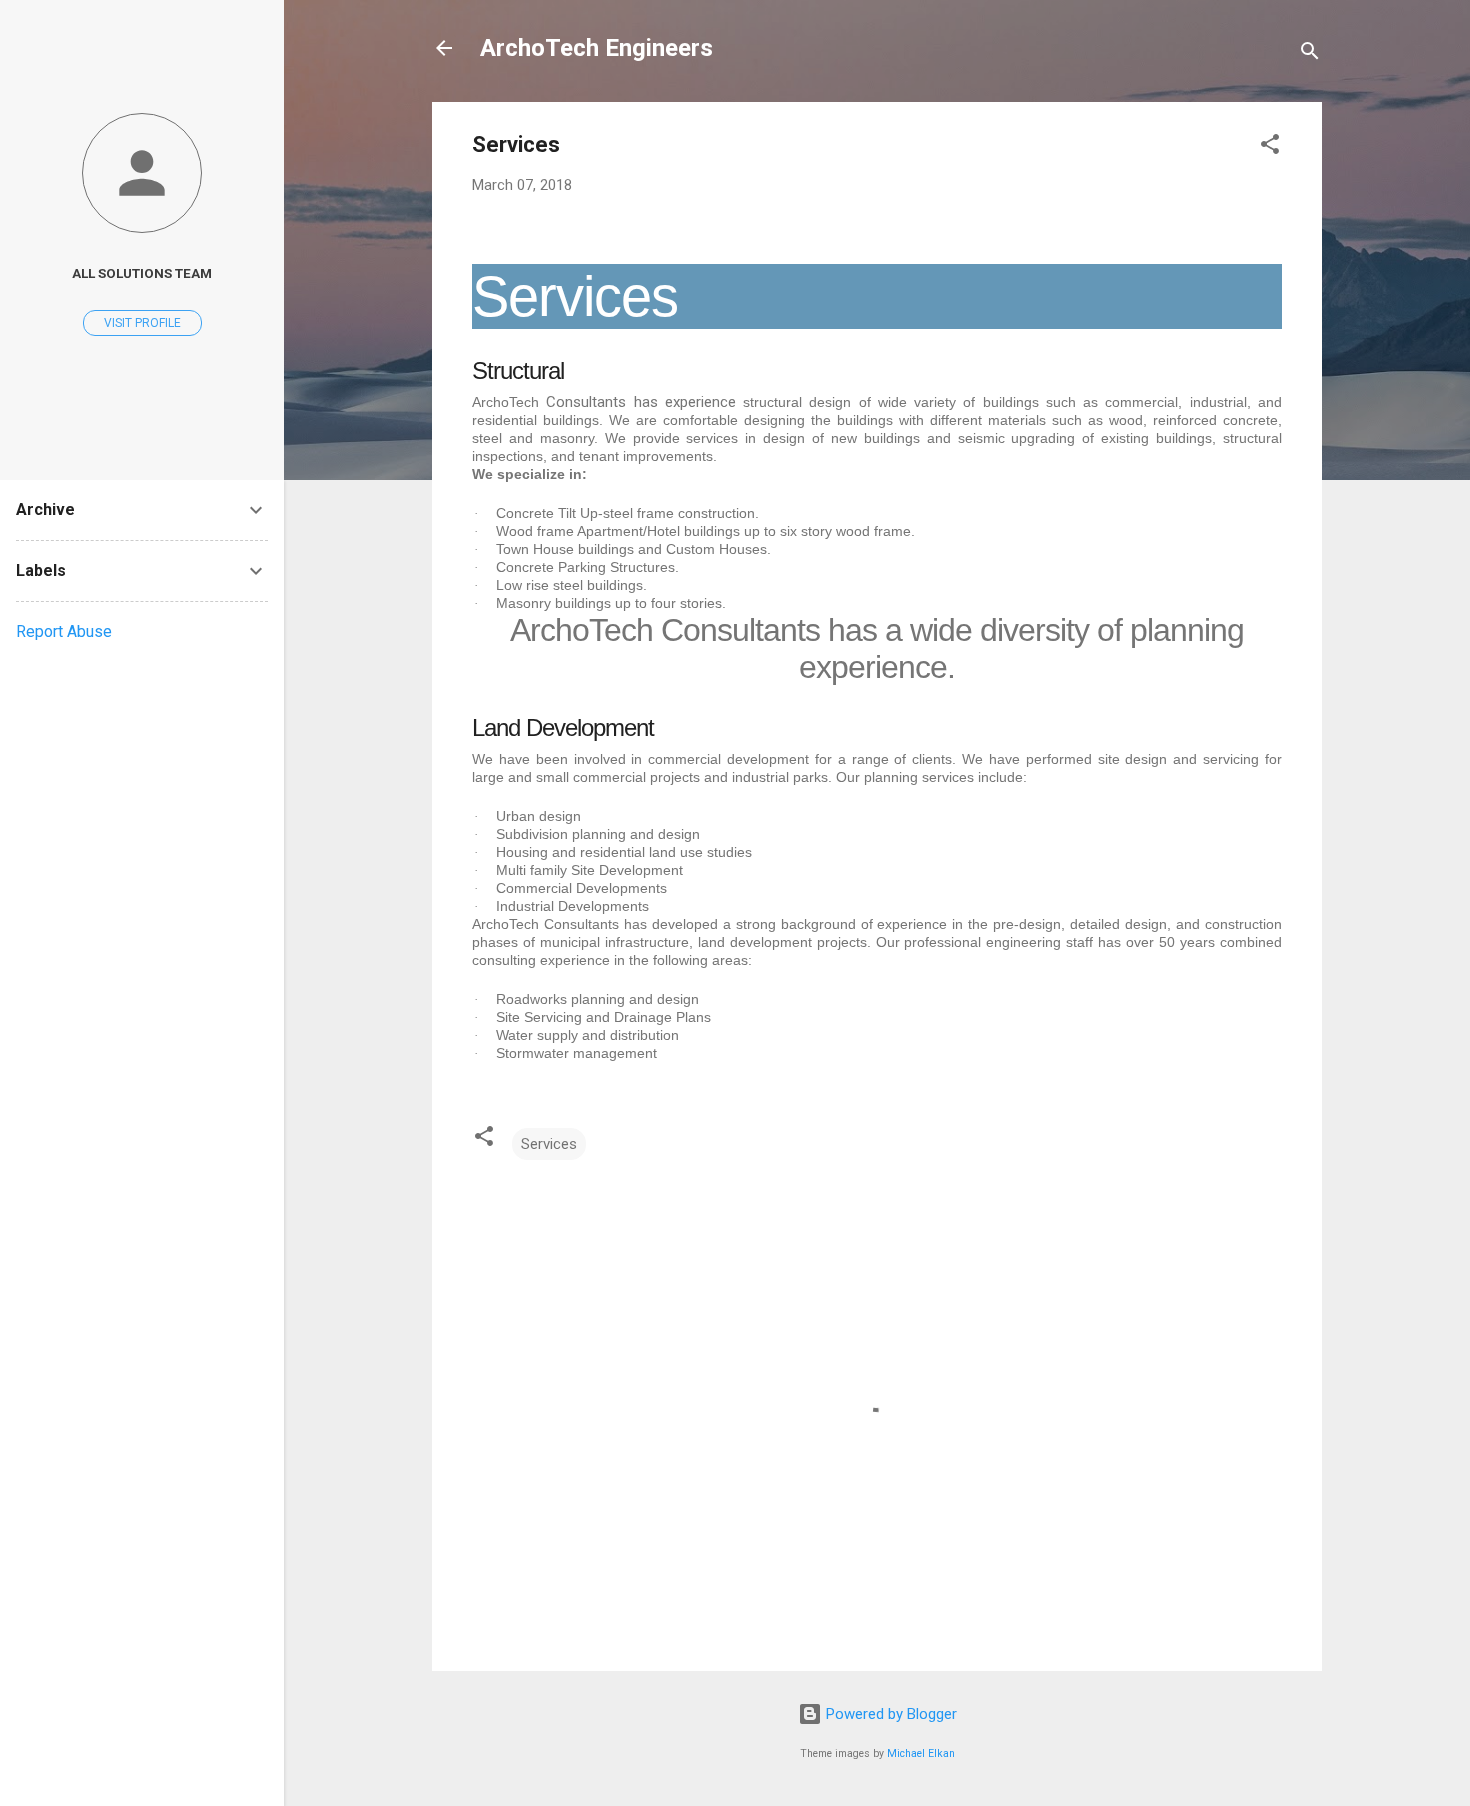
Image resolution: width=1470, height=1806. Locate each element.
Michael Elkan (921, 1753)
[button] (1270, 147)
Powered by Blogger (889, 1714)
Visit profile (142, 323)
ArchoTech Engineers (596, 48)
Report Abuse (64, 631)
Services (549, 1144)
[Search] (1310, 54)
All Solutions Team (142, 273)
